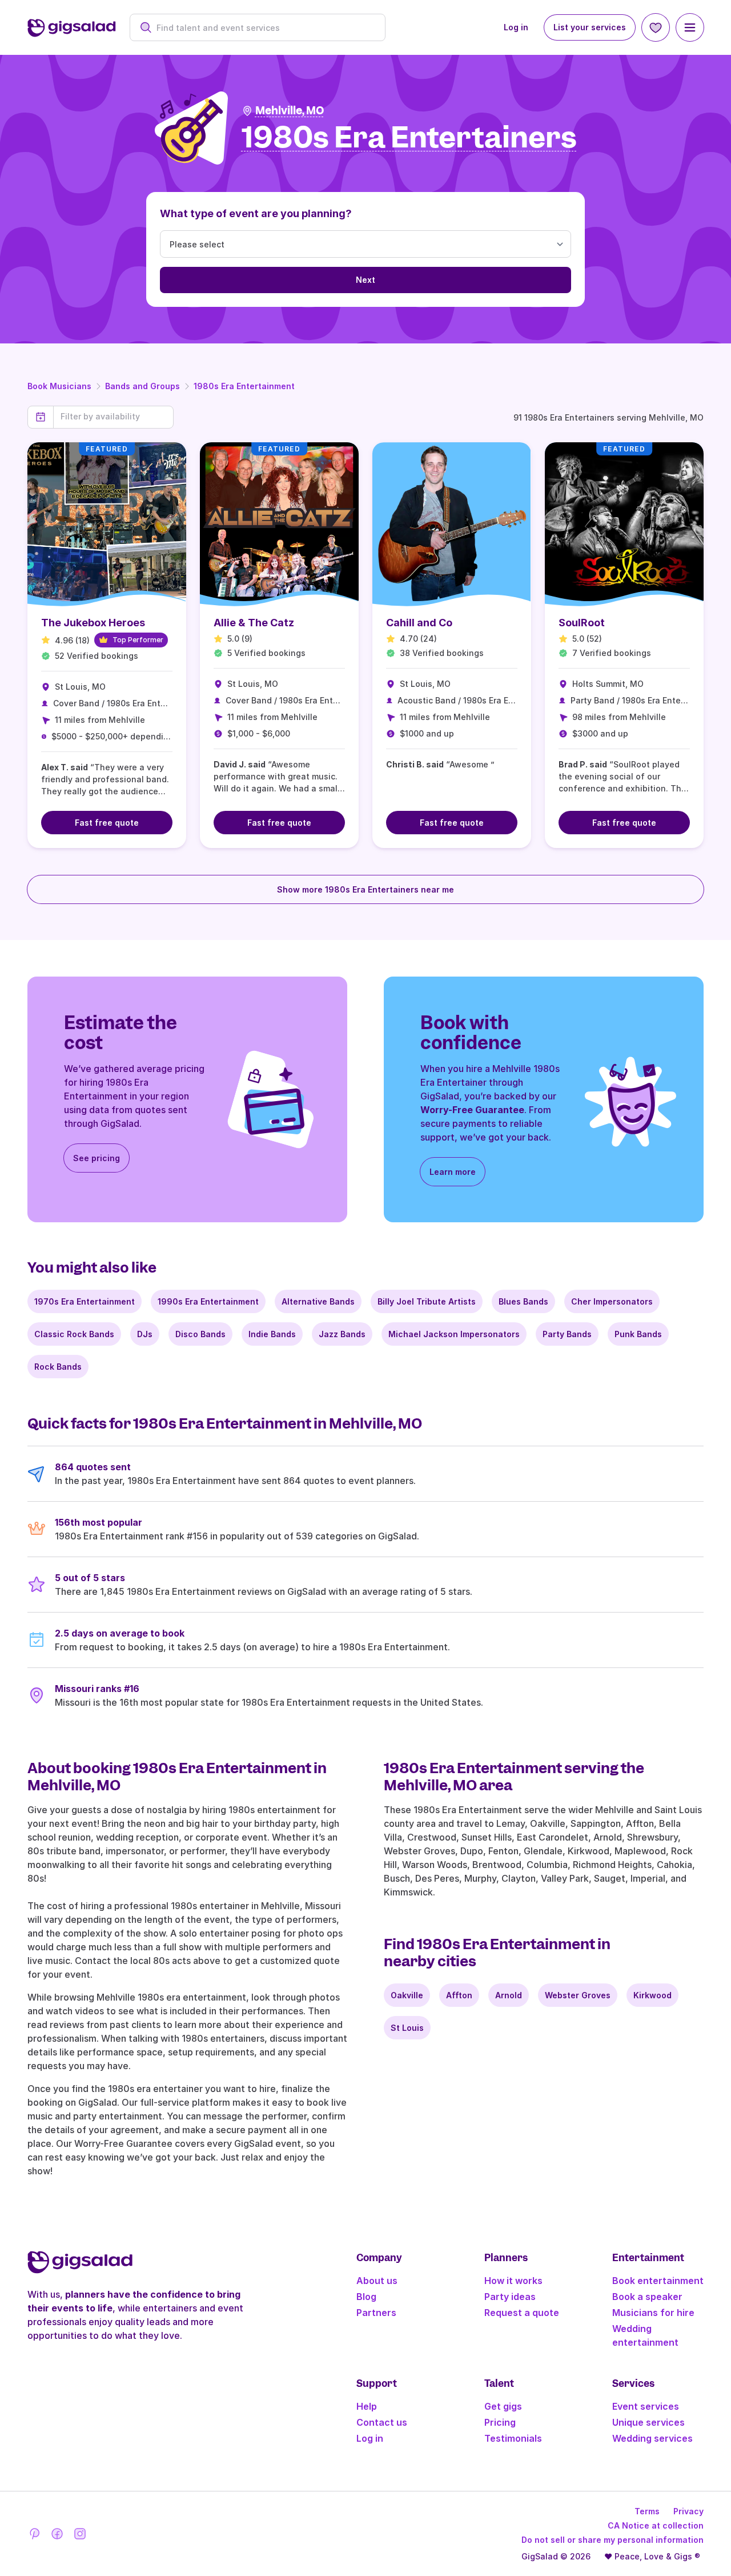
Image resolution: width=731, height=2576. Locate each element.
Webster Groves (578, 1995)
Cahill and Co (419, 623)
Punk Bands (638, 1334)
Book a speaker (647, 2297)
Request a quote (522, 2313)
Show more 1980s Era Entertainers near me (365, 889)
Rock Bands (58, 1367)
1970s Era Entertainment (85, 1301)
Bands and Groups (142, 386)
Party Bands (567, 1334)
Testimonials (513, 2438)
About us (377, 2281)
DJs (145, 1334)
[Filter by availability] (113, 417)
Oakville (407, 1995)
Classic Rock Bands (74, 1334)
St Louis (407, 2028)
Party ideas (510, 2297)
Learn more (453, 1172)
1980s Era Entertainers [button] (409, 138)
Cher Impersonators (612, 1301)
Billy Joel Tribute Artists (427, 1301)
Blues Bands (523, 1301)
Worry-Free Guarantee (472, 1110)
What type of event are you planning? (256, 213)
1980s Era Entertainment (244, 386)
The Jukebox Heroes (93, 623)
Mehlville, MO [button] (290, 111)
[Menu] (690, 27)
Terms (647, 2511)
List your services (590, 27)
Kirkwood (652, 1995)
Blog (366, 2297)
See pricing (97, 1158)
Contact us (382, 2422)
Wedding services (652, 2438)
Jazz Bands (342, 1334)
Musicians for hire (653, 2313)
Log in (516, 27)
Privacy (688, 2511)
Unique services (648, 2422)
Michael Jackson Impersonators (454, 1334)
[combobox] (264, 28)
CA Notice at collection (656, 2525)
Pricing (500, 2422)
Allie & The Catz (254, 623)
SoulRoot (582, 623)
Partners (376, 2313)
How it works (513, 2281)
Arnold (509, 1995)
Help (367, 2406)
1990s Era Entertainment (208, 1301)
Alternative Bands (318, 1301)
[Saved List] (656, 27)
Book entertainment (658, 2281)
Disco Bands (200, 1334)
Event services (646, 2406)
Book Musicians (59, 386)
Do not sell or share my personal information (612, 2540)
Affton (459, 1995)
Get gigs (503, 2406)
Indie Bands (272, 1334)
